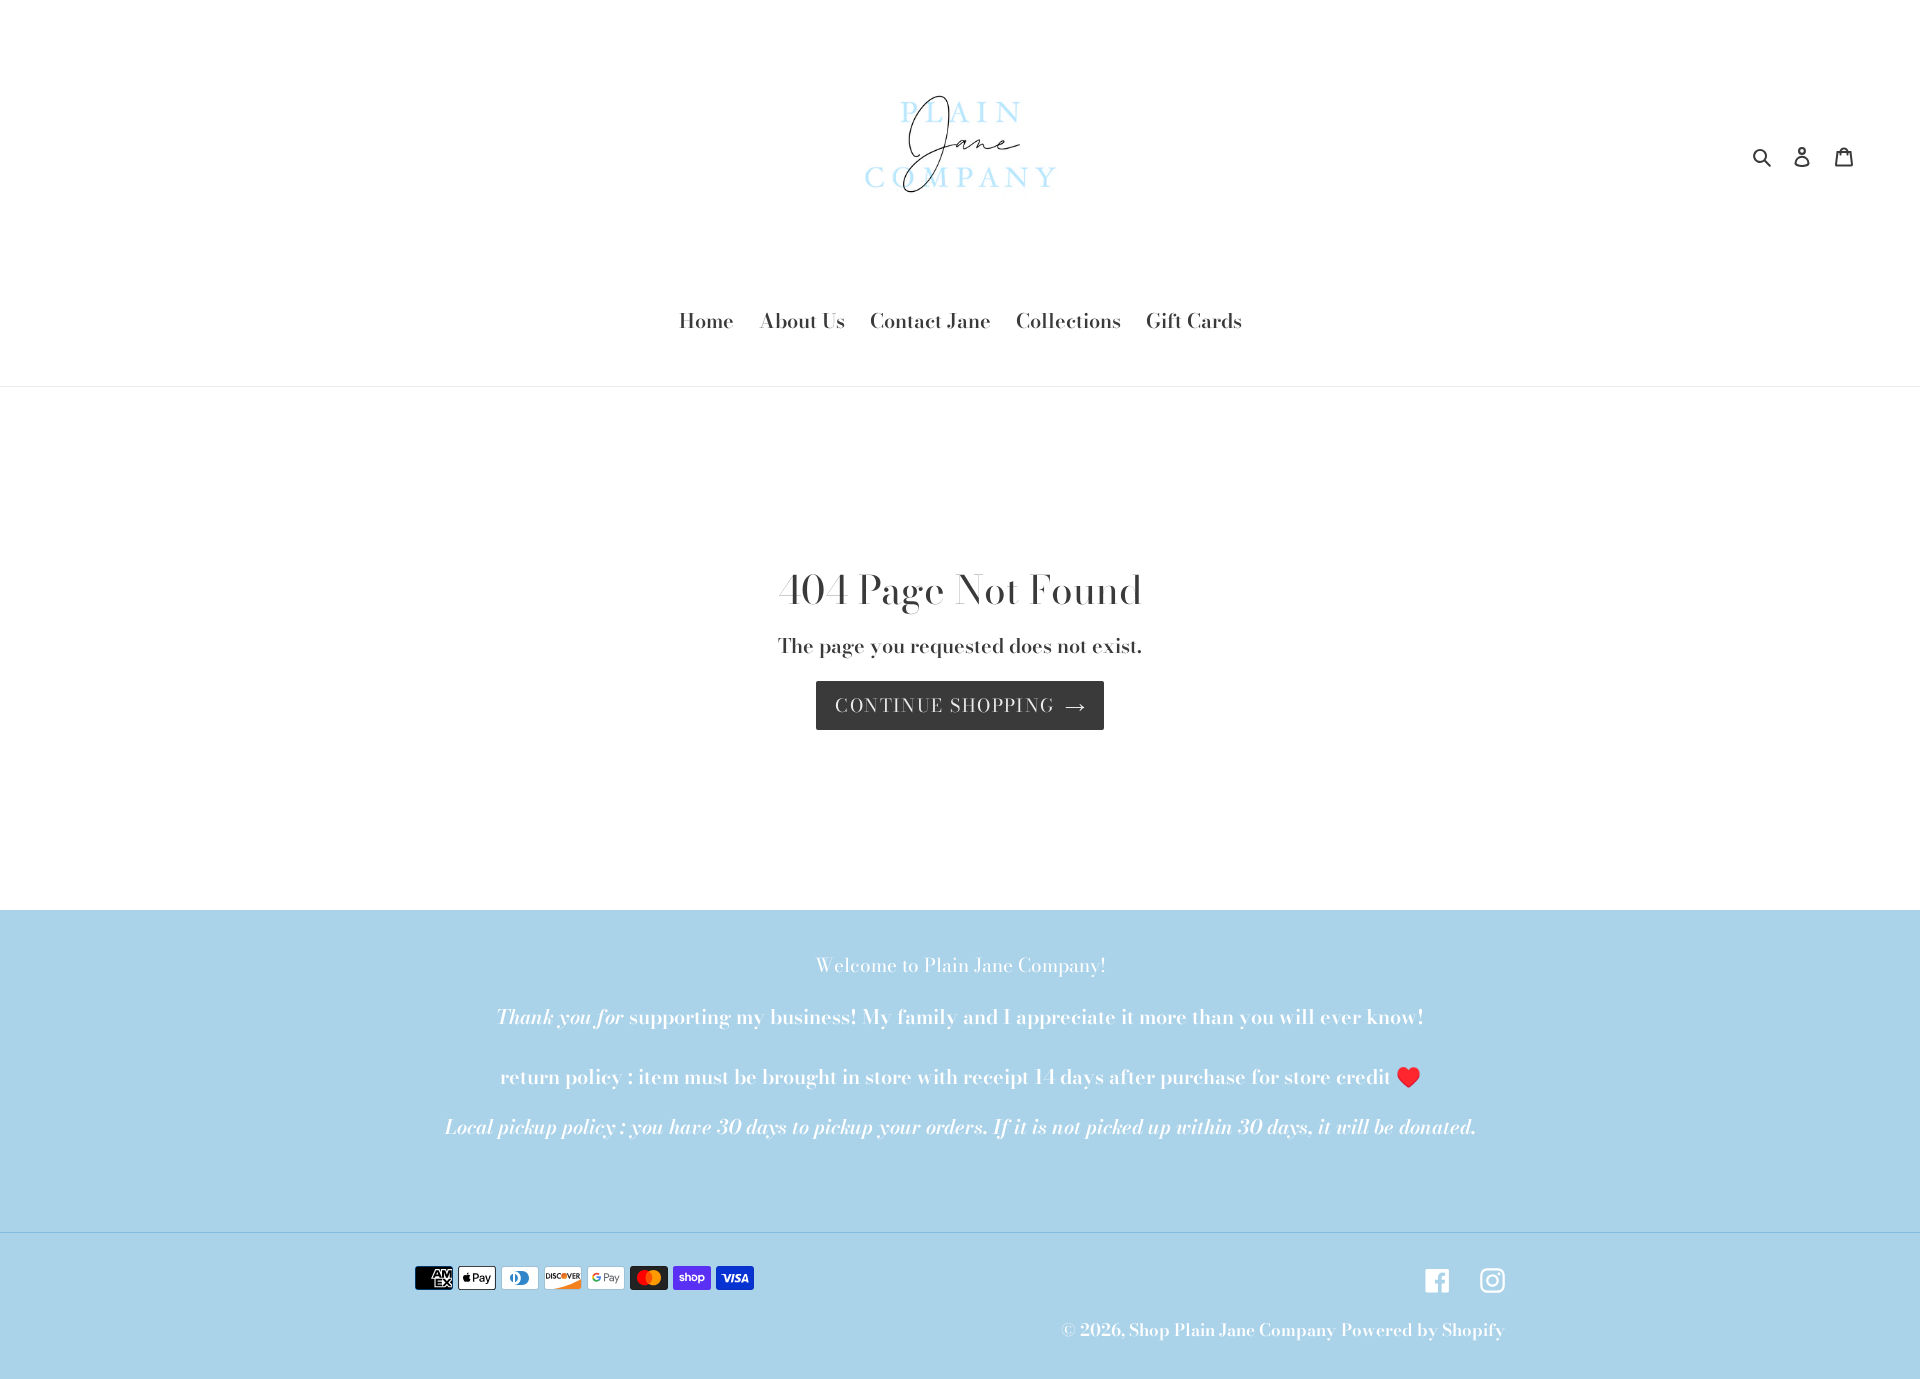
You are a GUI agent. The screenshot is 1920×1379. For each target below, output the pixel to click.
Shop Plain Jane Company (1232, 1330)
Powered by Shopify (1423, 1330)
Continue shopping (944, 705)
